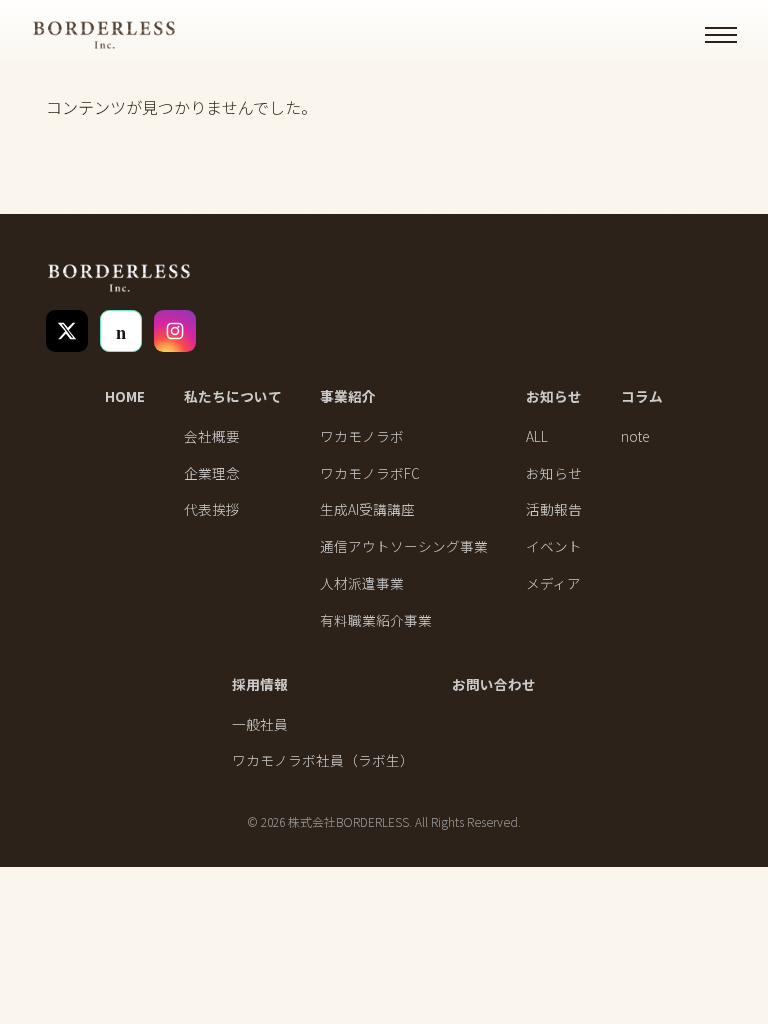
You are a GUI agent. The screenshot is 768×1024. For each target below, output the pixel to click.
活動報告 (554, 509)
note (635, 436)
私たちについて (233, 396)
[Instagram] (175, 331)
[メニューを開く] (721, 35)
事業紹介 (348, 396)
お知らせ (554, 396)
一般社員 (260, 724)
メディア (553, 583)
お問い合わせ (494, 684)
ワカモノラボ (362, 436)
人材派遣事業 (362, 583)
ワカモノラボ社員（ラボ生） (323, 760)
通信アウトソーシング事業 (404, 546)
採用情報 (260, 684)
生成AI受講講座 (367, 509)
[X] (67, 331)
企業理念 (212, 473)
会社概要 (212, 436)
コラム (642, 396)
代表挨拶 (212, 509)
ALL (537, 436)
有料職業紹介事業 (376, 620)
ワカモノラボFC (370, 473)
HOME (125, 396)
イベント (554, 546)
